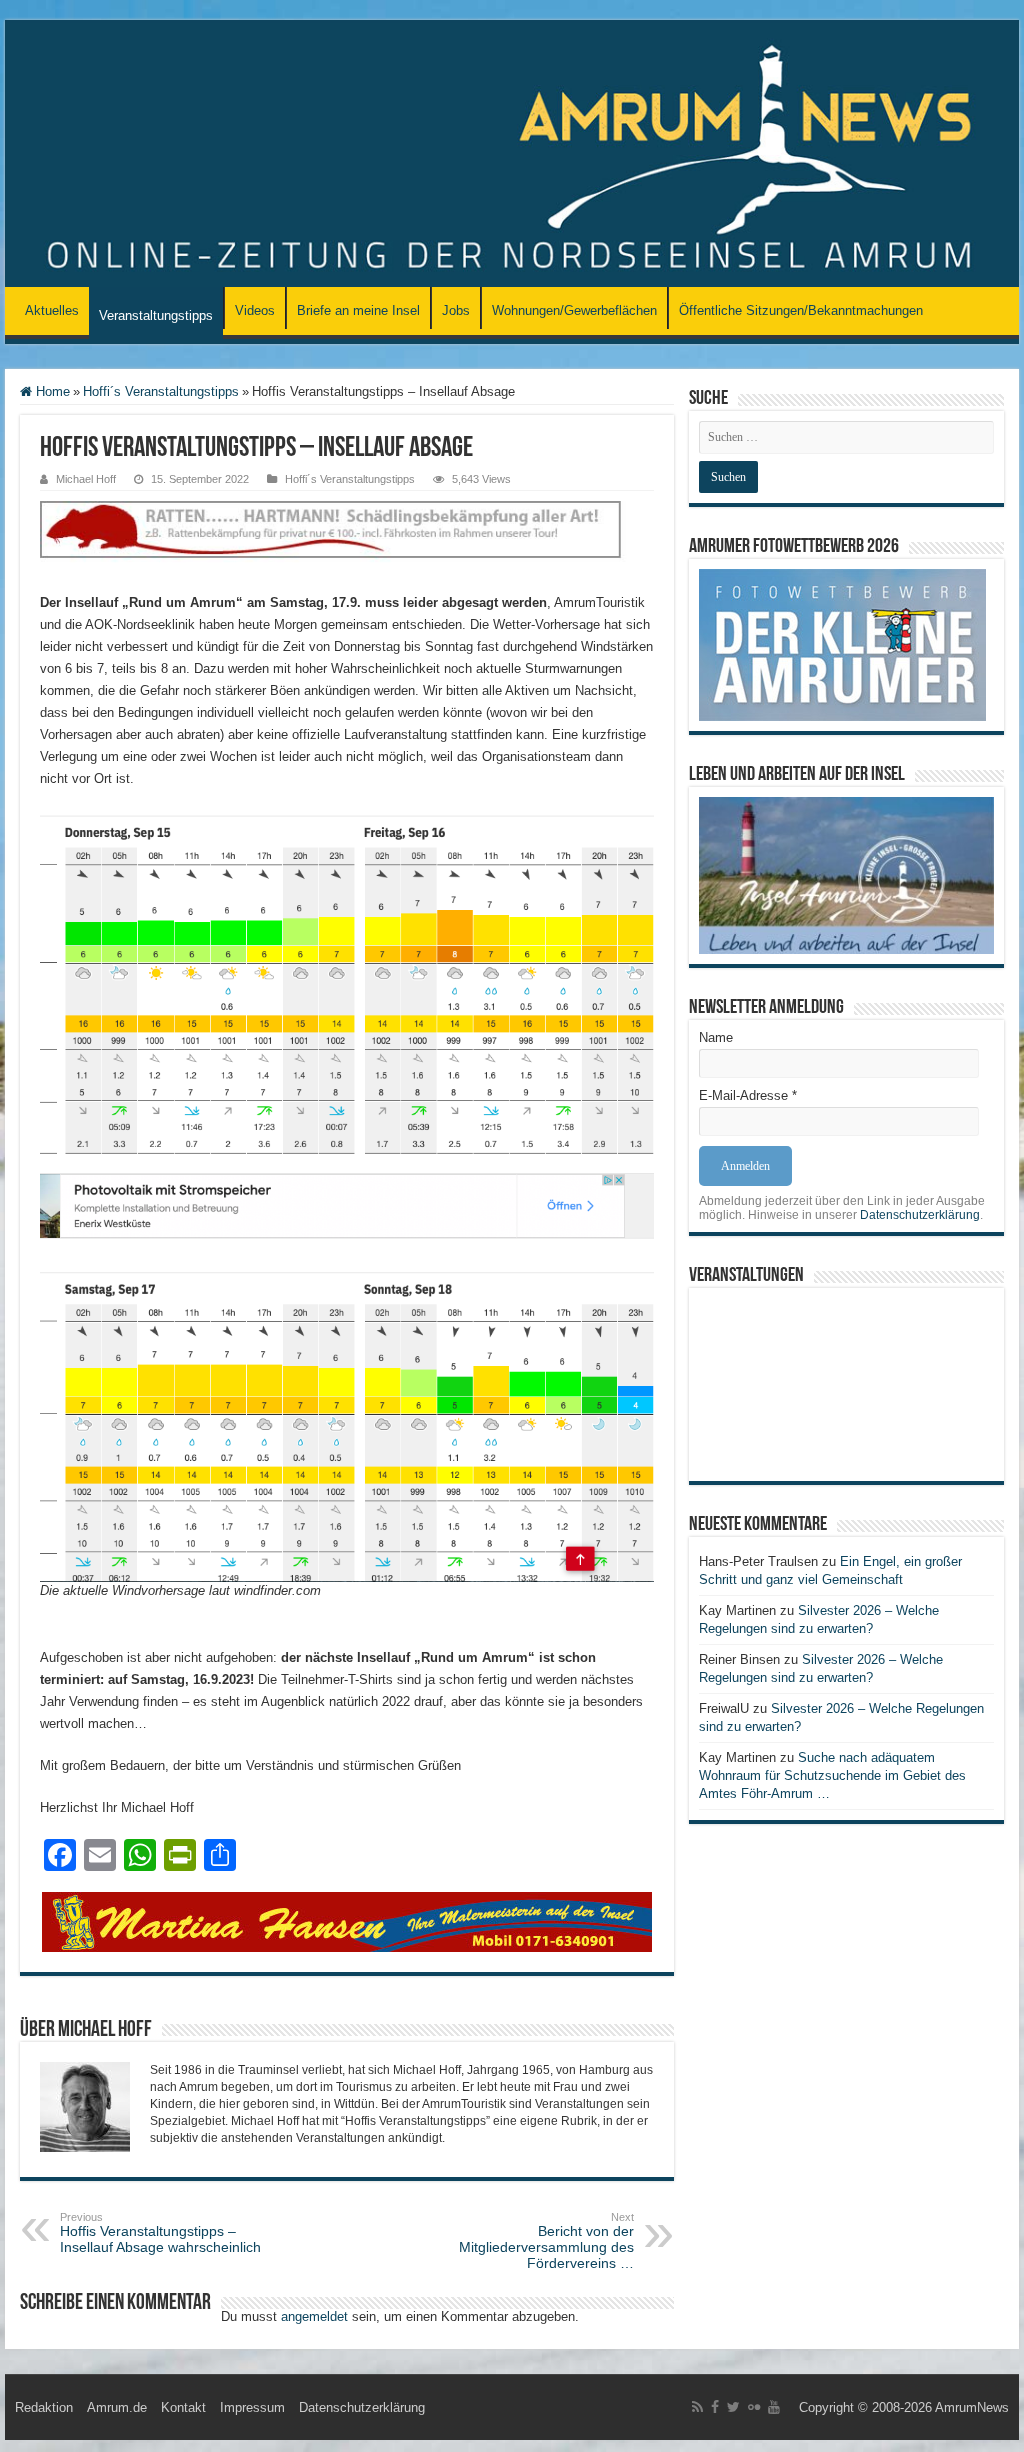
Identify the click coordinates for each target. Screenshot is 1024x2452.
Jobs (456, 310)
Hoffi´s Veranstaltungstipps (161, 391)
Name (716, 1037)
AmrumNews (972, 2407)
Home (51, 391)
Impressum (252, 2407)
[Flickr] (754, 2407)
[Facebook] (715, 2407)
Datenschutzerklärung (920, 1215)
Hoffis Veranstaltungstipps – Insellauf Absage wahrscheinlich (160, 2233)
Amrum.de (117, 2407)
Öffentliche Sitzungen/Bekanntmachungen (801, 310)
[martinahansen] (347, 1921)
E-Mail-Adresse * (748, 1095)
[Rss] (697, 2407)
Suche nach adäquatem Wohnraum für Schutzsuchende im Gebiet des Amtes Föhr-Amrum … (832, 1775)
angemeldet (314, 2316)
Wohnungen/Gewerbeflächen (574, 310)
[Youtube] (774, 2407)
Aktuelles (52, 310)
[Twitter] (733, 2407)
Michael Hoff (86, 479)
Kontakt (183, 2407)
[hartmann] (347, 545)
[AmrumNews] (512, 155)
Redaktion (44, 2407)
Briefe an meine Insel (358, 310)
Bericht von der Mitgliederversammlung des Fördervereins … (546, 2241)
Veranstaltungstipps (156, 315)
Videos (255, 310)
